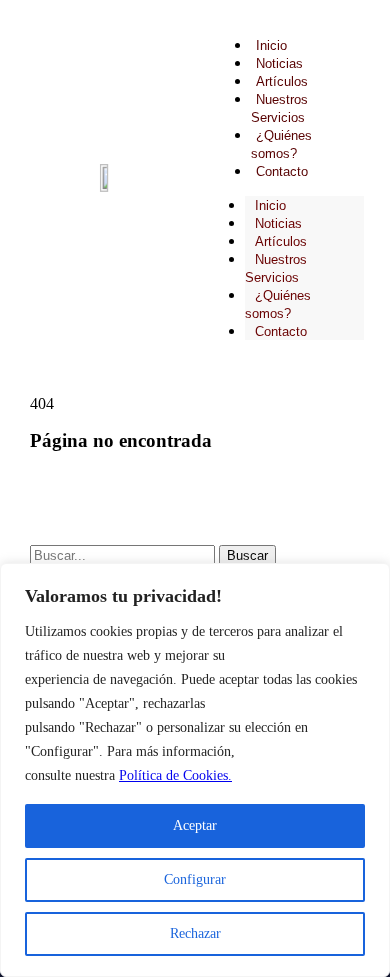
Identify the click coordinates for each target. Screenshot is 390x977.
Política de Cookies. (175, 775)
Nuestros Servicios (276, 268)
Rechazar (195, 933)
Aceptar (195, 825)
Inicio (271, 45)
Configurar (195, 879)
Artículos (282, 81)
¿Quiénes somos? (278, 304)
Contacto (282, 171)
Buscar (247, 555)
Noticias (279, 63)
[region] (195, 770)
